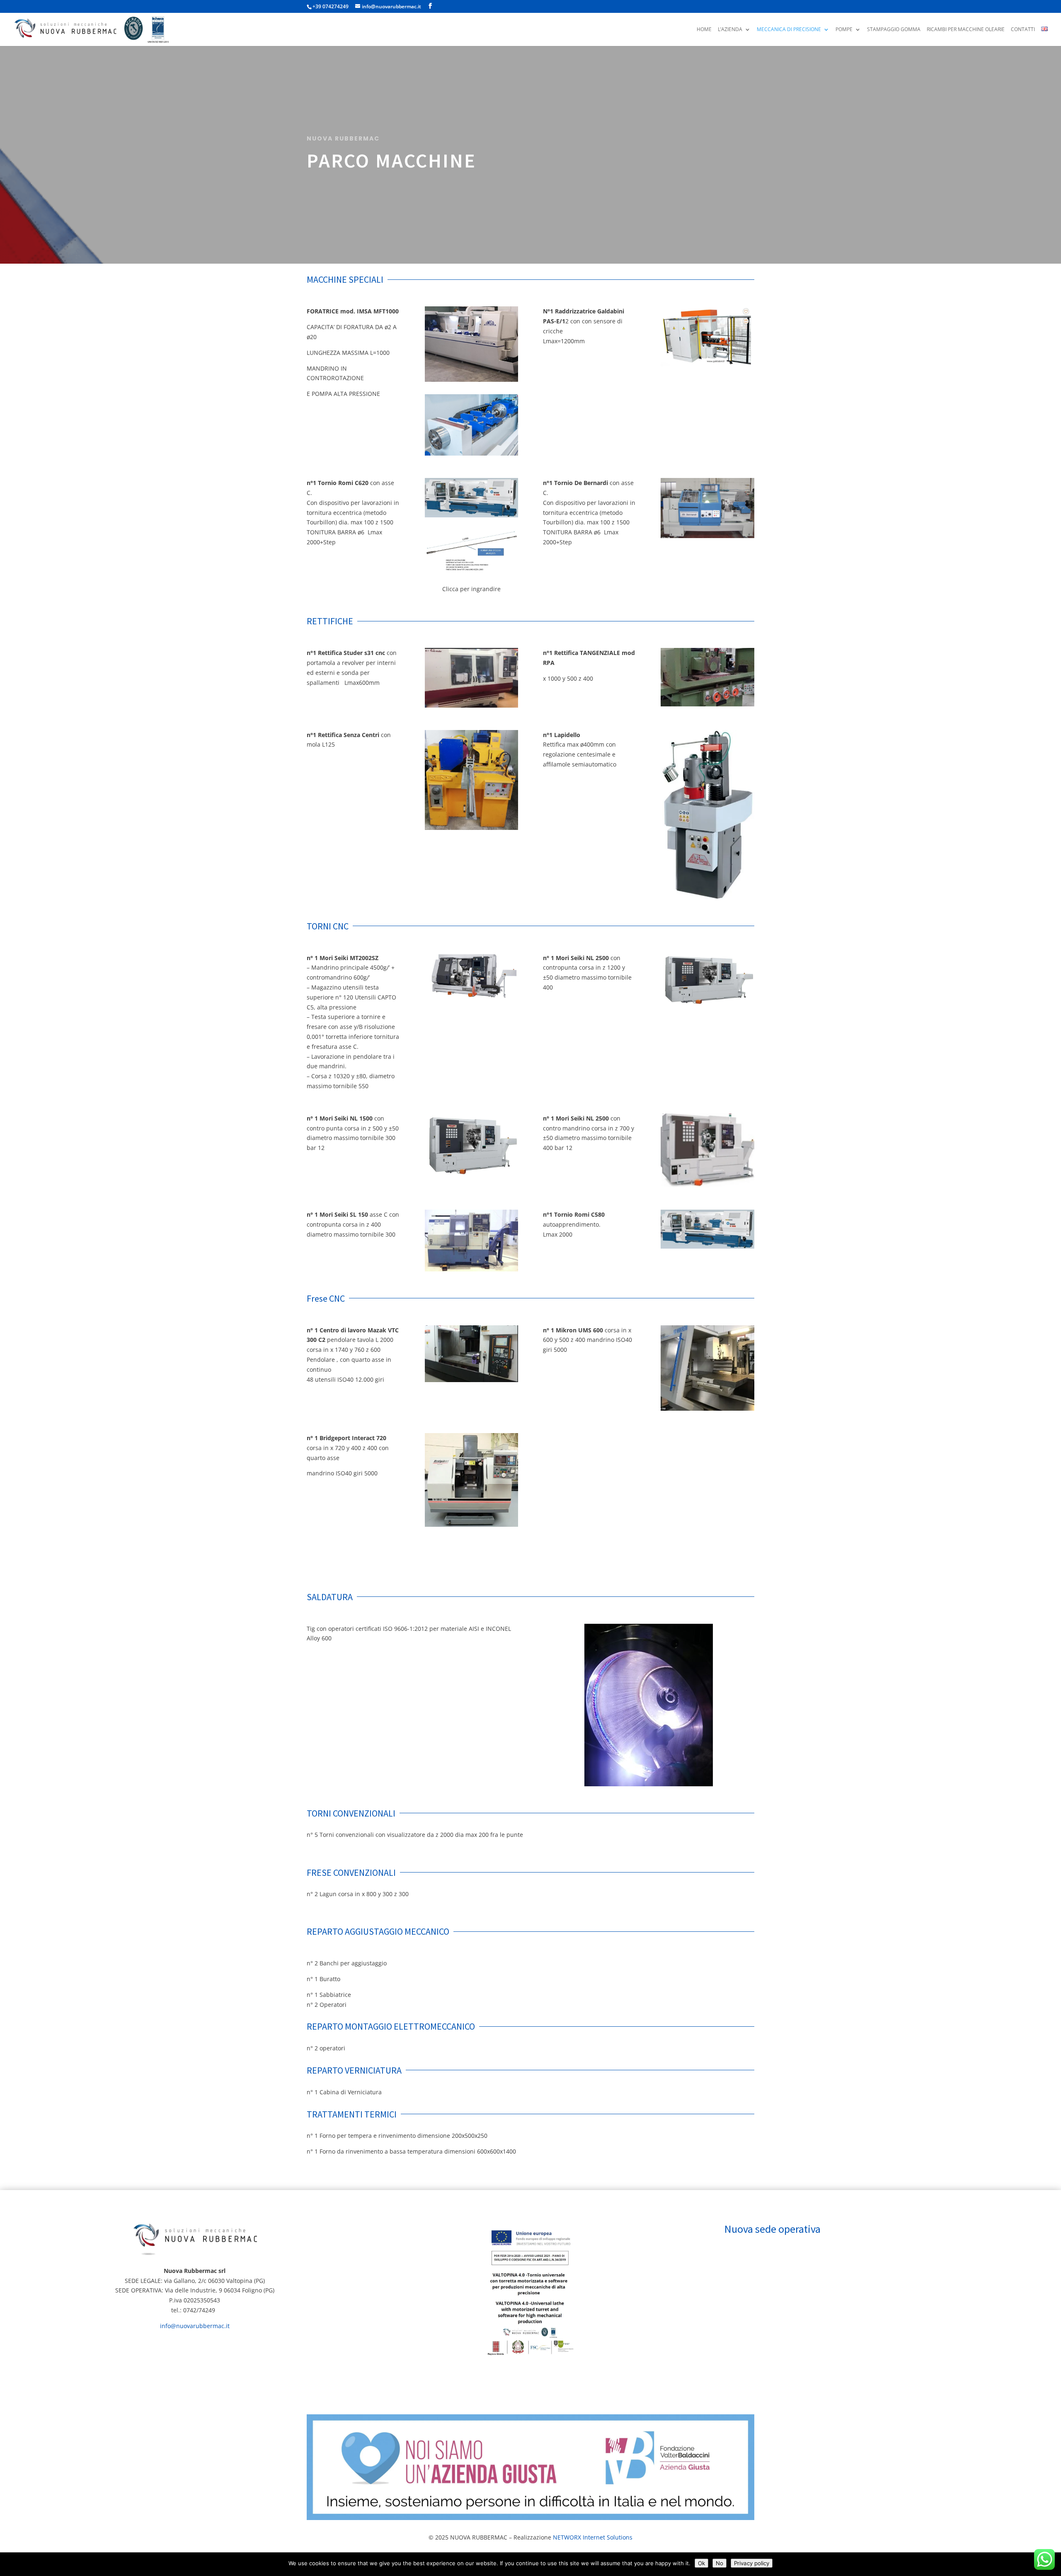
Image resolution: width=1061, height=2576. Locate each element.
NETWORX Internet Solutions (593, 2537)
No (719, 2563)
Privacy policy (752, 2563)
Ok (701, 2563)
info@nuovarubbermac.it (195, 2326)
